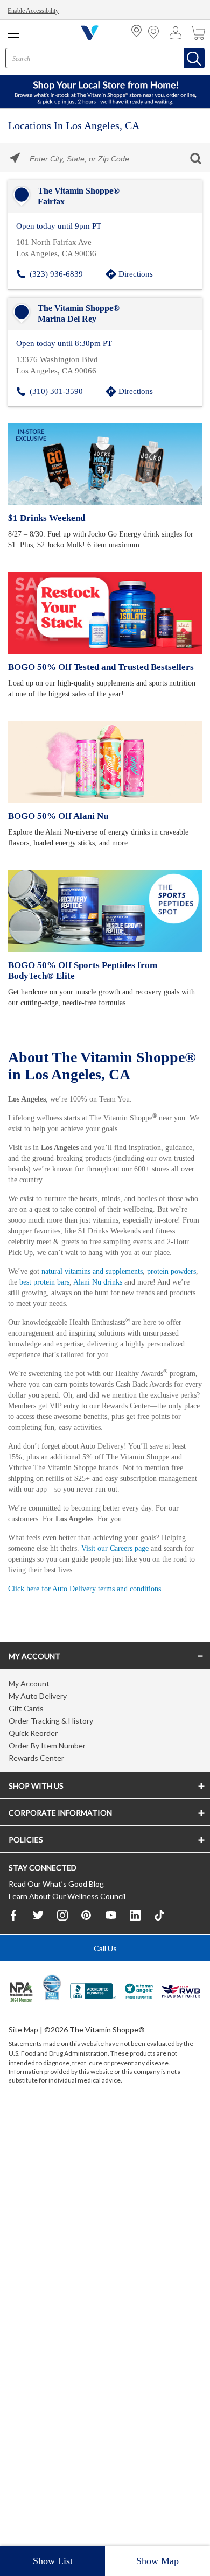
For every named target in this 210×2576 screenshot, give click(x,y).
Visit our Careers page (154, 1566)
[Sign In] (178, 33)
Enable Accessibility (35, 11)
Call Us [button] (105, 1969)
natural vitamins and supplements (101, 1278)
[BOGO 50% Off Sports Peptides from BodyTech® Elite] (105, 909)
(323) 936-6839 (56, 273)
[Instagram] (62, 1936)
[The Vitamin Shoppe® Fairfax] (105, 196)
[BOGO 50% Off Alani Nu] (105, 760)
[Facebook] (14, 1936)
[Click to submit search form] (195, 158)
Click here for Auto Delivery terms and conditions (91, 1606)
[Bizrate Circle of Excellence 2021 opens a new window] (52, 2008)
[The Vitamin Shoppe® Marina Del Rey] (105, 313)
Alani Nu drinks (141, 1289)
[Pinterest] (87, 1936)
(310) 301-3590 (56, 389)
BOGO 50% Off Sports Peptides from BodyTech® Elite (104, 968)
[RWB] (181, 2013)
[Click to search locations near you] (15, 158)
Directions (136, 273)
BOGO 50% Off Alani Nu (56, 814)
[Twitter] (38, 1936)
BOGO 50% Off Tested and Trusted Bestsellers (99, 665)
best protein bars (82, 1289)
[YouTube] (111, 1936)
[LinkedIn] (135, 1936)
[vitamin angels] (139, 2013)
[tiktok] (159, 1936)
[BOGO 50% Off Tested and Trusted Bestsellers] (105, 611)
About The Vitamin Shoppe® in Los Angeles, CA (103, 1063)
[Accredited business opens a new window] (93, 2013)
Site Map (23, 2051)
